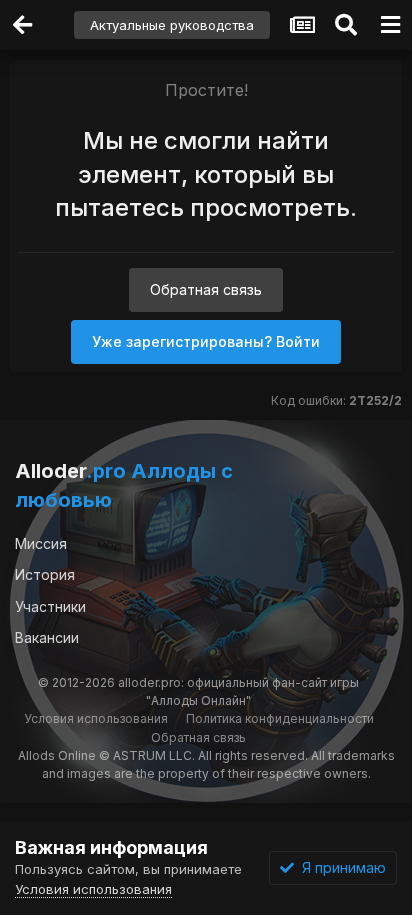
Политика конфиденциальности (280, 718)
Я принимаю (340, 867)
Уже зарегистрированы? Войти (206, 341)
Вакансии (47, 637)
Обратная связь (206, 289)
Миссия (41, 543)
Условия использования (96, 718)
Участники (50, 606)
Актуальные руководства (172, 25)
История (45, 574)
